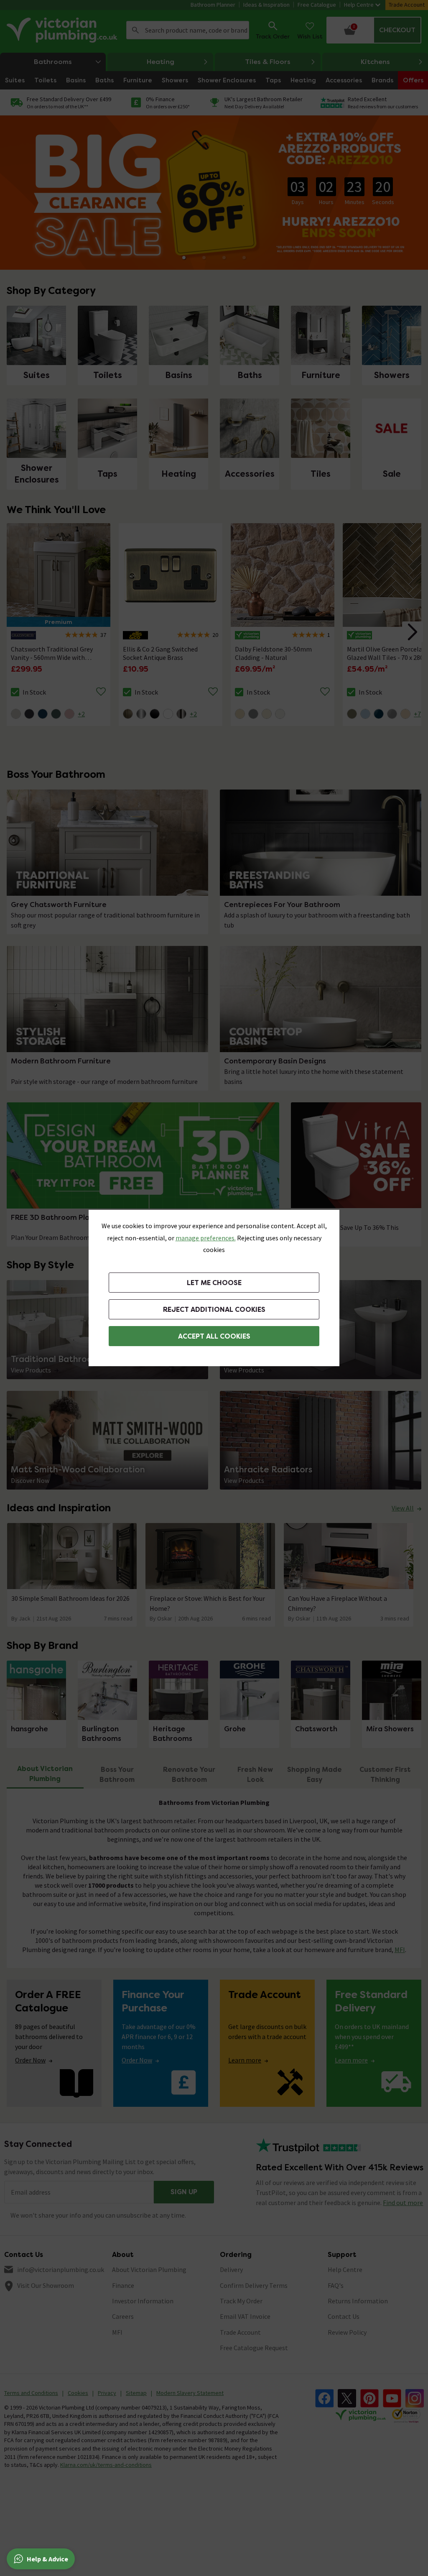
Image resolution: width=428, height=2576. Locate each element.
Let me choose (214, 1283)
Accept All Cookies (214, 1336)
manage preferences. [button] (206, 1238)
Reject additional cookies (214, 1310)
